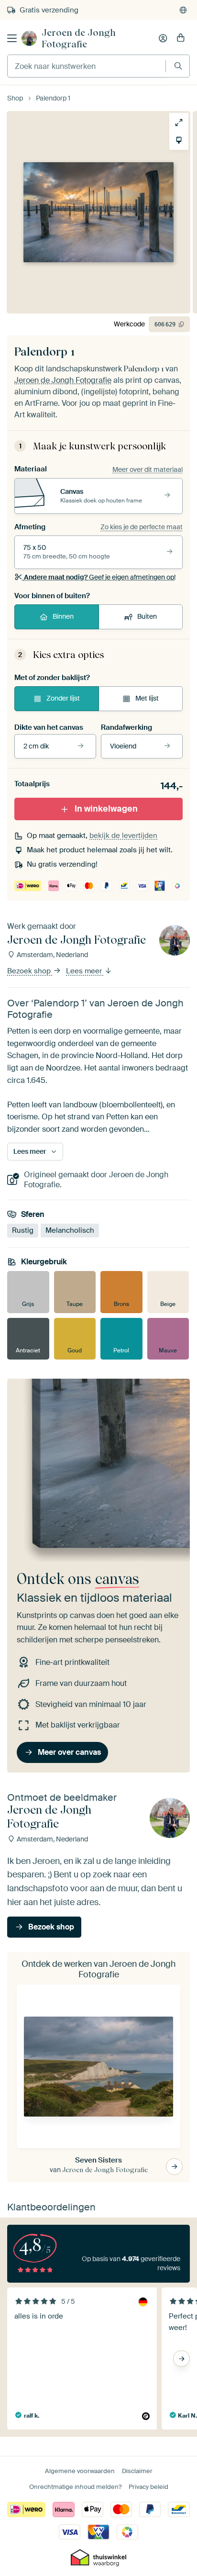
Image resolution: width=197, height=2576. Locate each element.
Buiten (147, 616)
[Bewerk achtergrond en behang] (179, 140)
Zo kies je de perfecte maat (142, 527)
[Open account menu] (163, 38)
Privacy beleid (148, 2487)
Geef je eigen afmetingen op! (100, 577)
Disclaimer (137, 2471)
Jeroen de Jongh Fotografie (79, 38)
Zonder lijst (63, 698)
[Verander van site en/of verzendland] (183, 10)
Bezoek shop (30, 971)
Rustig (23, 1230)
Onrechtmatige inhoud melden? (75, 2487)
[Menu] (12, 38)
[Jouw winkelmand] (181, 38)
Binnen (63, 616)
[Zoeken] (178, 66)
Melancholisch (70, 1230)
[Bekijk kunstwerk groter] (179, 123)
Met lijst (147, 698)
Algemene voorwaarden (80, 2471)
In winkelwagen (106, 809)
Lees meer (85, 971)
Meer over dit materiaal (148, 469)
